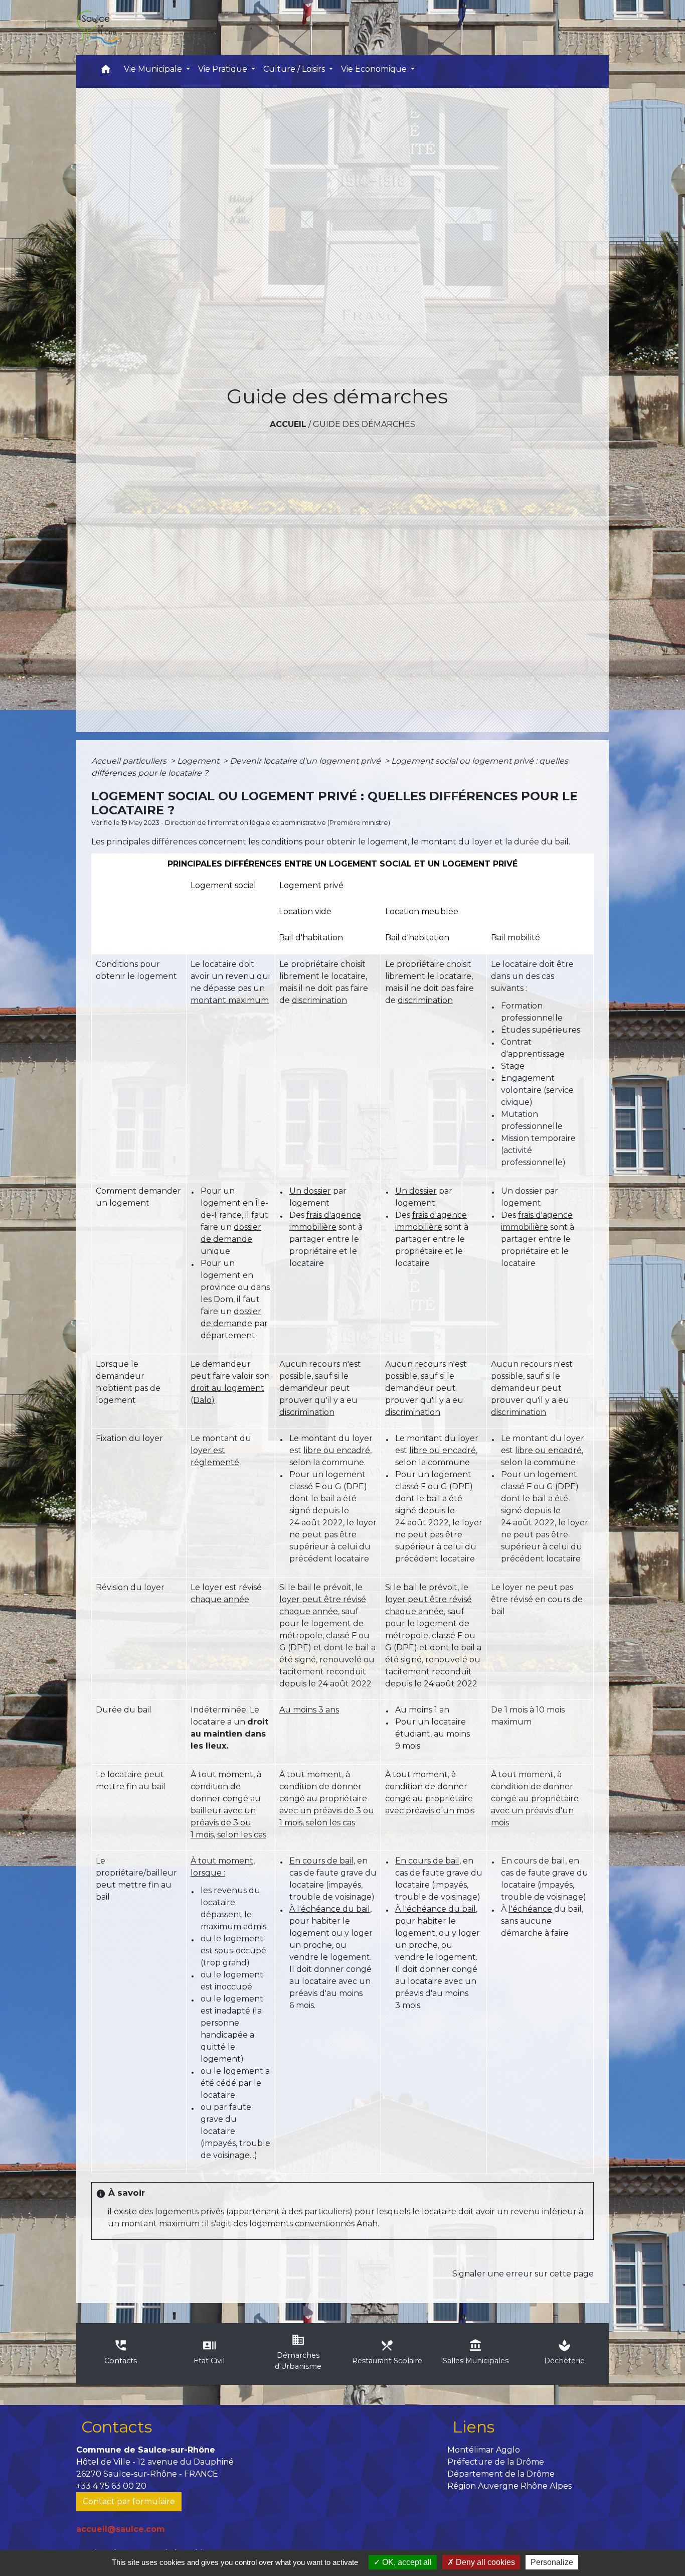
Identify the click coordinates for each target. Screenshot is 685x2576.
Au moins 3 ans (309, 1710)
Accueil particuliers (130, 761)
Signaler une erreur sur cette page (523, 2274)
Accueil (288, 424)
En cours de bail (321, 1861)
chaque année (220, 1599)
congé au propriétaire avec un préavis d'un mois (535, 1811)
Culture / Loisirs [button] (295, 69)
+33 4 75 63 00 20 (111, 2486)
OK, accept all (406, 2562)
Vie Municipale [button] (154, 69)
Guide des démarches (364, 424)
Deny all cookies (484, 2562)
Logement (199, 761)
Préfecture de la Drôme (496, 2462)
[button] (106, 71)
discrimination (319, 1000)
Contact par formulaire (129, 2501)
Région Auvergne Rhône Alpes (509, 2486)
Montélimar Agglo (484, 2450)
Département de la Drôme (501, 2474)
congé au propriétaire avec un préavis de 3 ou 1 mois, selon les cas (327, 1811)
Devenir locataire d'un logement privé (306, 761)
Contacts (117, 2427)
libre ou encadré (337, 1450)
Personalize (552, 2562)
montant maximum (230, 1000)
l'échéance (530, 1909)
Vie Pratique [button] (224, 69)
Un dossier (310, 1191)
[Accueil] (98, 28)
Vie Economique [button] (375, 69)
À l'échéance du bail (330, 1909)
